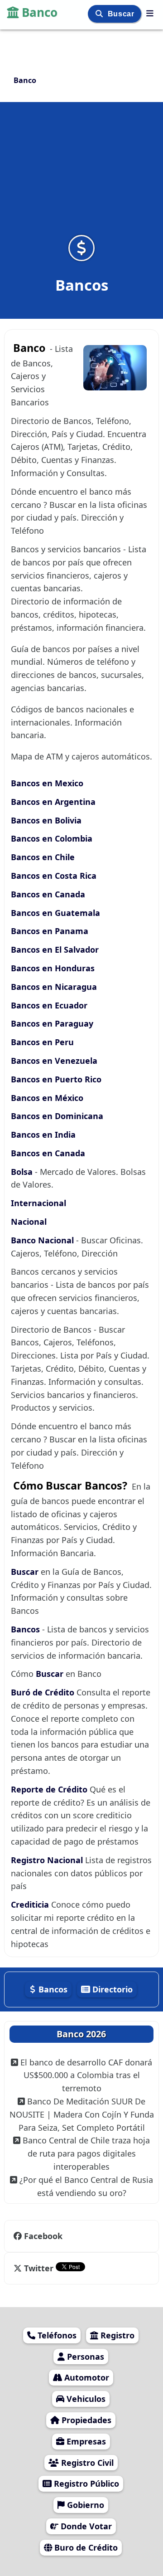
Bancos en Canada (48, 894)
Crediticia (31, 1904)
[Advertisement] (81, 174)
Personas (84, 2357)
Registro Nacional (48, 1860)
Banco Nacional (43, 1240)
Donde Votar (85, 2526)
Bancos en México (47, 1098)
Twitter (39, 2268)
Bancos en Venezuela (54, 1061)
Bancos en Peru (42, 1042)
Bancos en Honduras (53, 968)
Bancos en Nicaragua (54, 987)
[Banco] (150, 13)
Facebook (43, 2236)
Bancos (26, 1629)
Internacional (38, 1203)
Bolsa (22, 1172)
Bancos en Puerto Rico (56, 1079)
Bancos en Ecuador (49, 1005)
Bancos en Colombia (52, 838)
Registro (116, 2335)
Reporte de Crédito (50, 1789)
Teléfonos (56, 2335)
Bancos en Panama (50, 931)
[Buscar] (100, 14)
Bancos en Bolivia (46, 820)
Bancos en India (43, 1135)
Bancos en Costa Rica (54, 876)
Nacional (29, 1222)
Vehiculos (85, 2399)
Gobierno (84, 2505)
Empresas (85, 2441)
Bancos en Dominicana (57, 1116)
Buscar (122, 14)
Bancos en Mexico (47, 783)
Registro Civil (86, 2463)
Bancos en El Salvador (55, 950)
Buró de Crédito (44, 1692)
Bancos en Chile (43, 857)
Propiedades (85, 2420)
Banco (40, 12)
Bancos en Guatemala (55, 913)
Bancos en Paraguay (52, 1023)
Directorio (111, 1989)
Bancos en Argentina (53, 802)
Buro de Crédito (85, 2547)
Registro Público (85, 2483)
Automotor (86, 2377)
